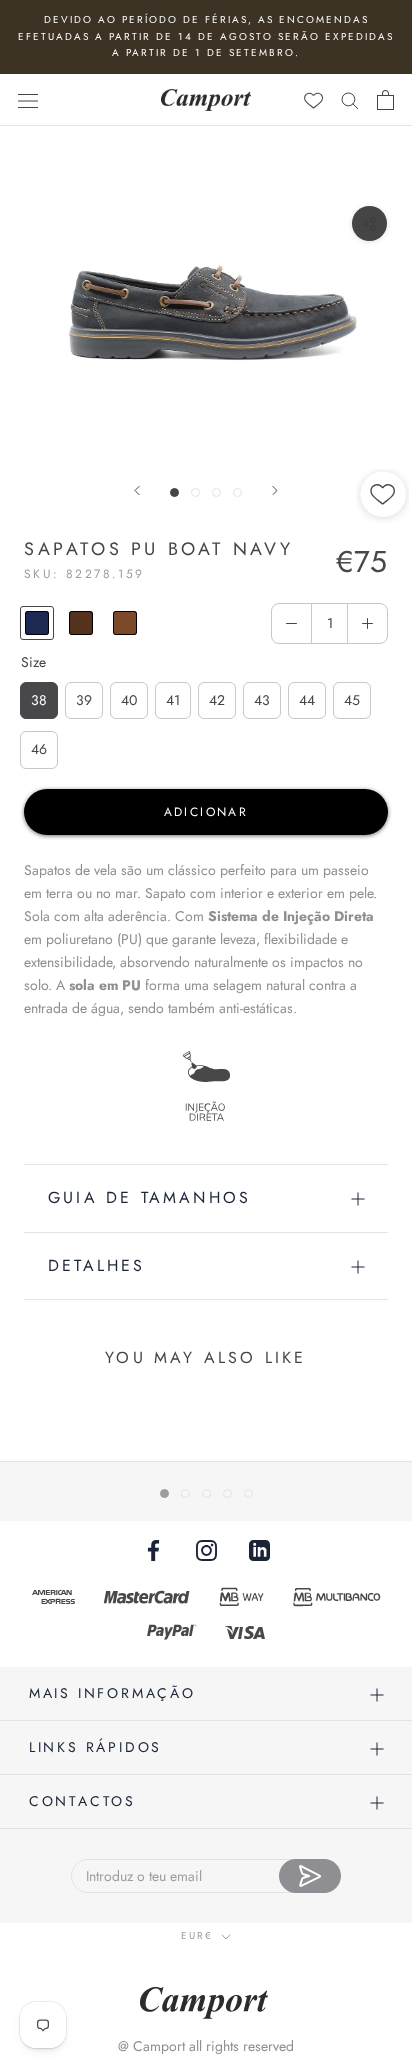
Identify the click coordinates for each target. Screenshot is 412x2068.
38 (39, 700)
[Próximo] (275, 490)
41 (173, 700)
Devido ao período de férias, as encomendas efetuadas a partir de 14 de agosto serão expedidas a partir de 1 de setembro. (206, 36)
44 (307, 700)
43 (262, 700)
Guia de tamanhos (149, 1197)
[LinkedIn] (259, 1549)
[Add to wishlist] (384, 562)
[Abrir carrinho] (385, 100)
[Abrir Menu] (28, 100)
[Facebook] (153, 1549)
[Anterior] (137, 490)
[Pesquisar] (350, 99)
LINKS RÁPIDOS (95, 1747)
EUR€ (197, 1935)
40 (129, 700)
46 (39, 749)
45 (352, 700)
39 (84, 700)
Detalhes (97, 1265)
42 (217, 700)
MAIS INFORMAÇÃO (112, 1693)
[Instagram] (206, 1549)
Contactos (82, 1801)
